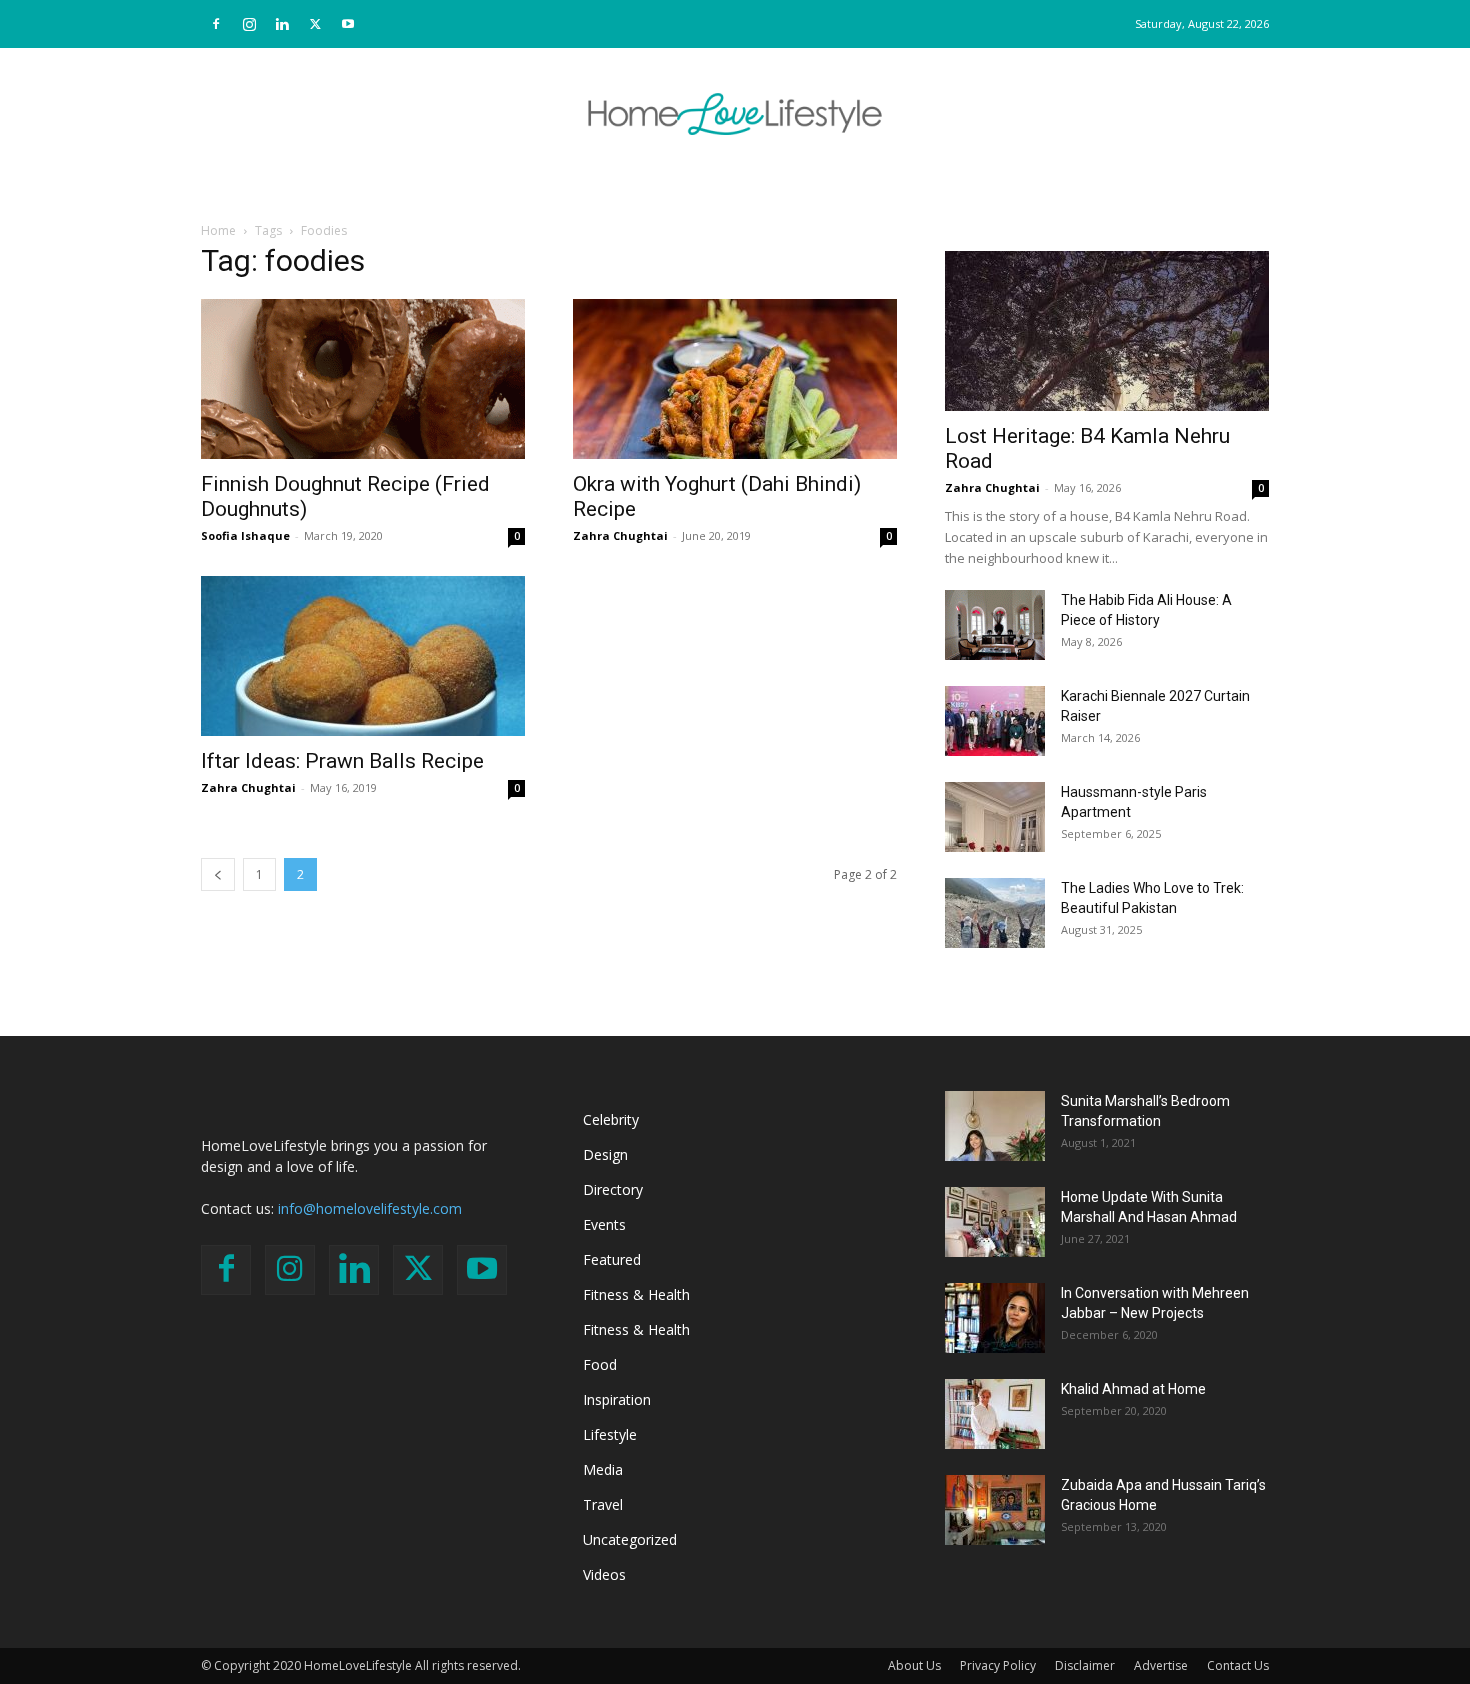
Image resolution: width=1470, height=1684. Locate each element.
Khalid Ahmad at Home (1133, 1389)
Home (218, 230)
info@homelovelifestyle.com (370, 1208)
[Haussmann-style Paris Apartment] (995, 817)
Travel (603, 1504)
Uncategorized (630, 1539)
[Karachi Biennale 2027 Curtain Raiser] (995, 721)
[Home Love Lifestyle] (735, 114)
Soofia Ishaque (245, 535)
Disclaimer (1085, 1665)
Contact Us (1238, 1665)
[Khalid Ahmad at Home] (995, 1414)
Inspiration (617, 1399)
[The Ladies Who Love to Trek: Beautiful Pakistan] (995, 913)
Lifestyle (610, 1434)
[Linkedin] (282, 24)
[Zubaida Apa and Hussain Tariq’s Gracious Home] (995, 1510)
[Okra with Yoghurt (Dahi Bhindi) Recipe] (735, 379)
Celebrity (611, 1119)
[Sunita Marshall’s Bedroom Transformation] (995, 1126)
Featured (612, 1259)
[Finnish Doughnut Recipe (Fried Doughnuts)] (363, 379)
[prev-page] (218, 874)
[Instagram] (249, 24)
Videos (604, 1574)
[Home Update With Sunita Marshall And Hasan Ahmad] (995, 1222)
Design (605, 1154)
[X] (315, 24)
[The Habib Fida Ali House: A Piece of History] (995, 625)
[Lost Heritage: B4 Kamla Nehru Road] (1107, 331)
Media (603, 1469)
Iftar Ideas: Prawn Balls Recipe (342, 761)
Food (600, 1364)
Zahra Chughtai (620, 535)
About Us (914, 1665)
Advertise (1161, 1665)
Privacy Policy (998, 1665)
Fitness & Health (636, 1294)
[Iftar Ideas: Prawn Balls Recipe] (363, 656)
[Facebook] (216, 24)
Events (604, 1224)
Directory (613, 1189)
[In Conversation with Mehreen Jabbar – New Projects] (995, 1318)
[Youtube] (348, 24)
